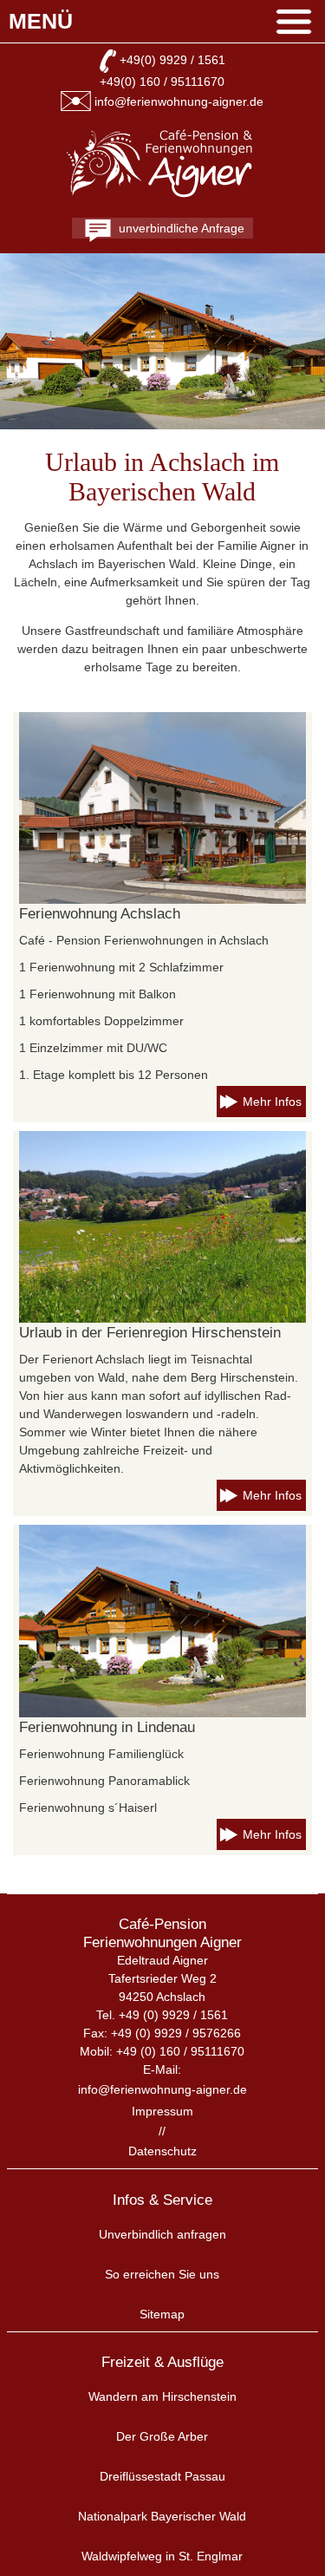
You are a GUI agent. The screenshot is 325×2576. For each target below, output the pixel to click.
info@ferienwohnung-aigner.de (179, 101)
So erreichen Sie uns (162, 2274)
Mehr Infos (272, 1102)
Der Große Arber (162, 2436)
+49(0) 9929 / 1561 (172, 60)
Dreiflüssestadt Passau (162, 2476)
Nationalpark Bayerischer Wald (162, 2516)
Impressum (162, 2111)
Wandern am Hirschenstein (162, 2396)
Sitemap (162, 2314)
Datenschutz (162, 2151)
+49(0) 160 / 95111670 (162, 82)
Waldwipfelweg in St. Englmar (162, 2556)
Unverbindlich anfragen (162, 2234)
